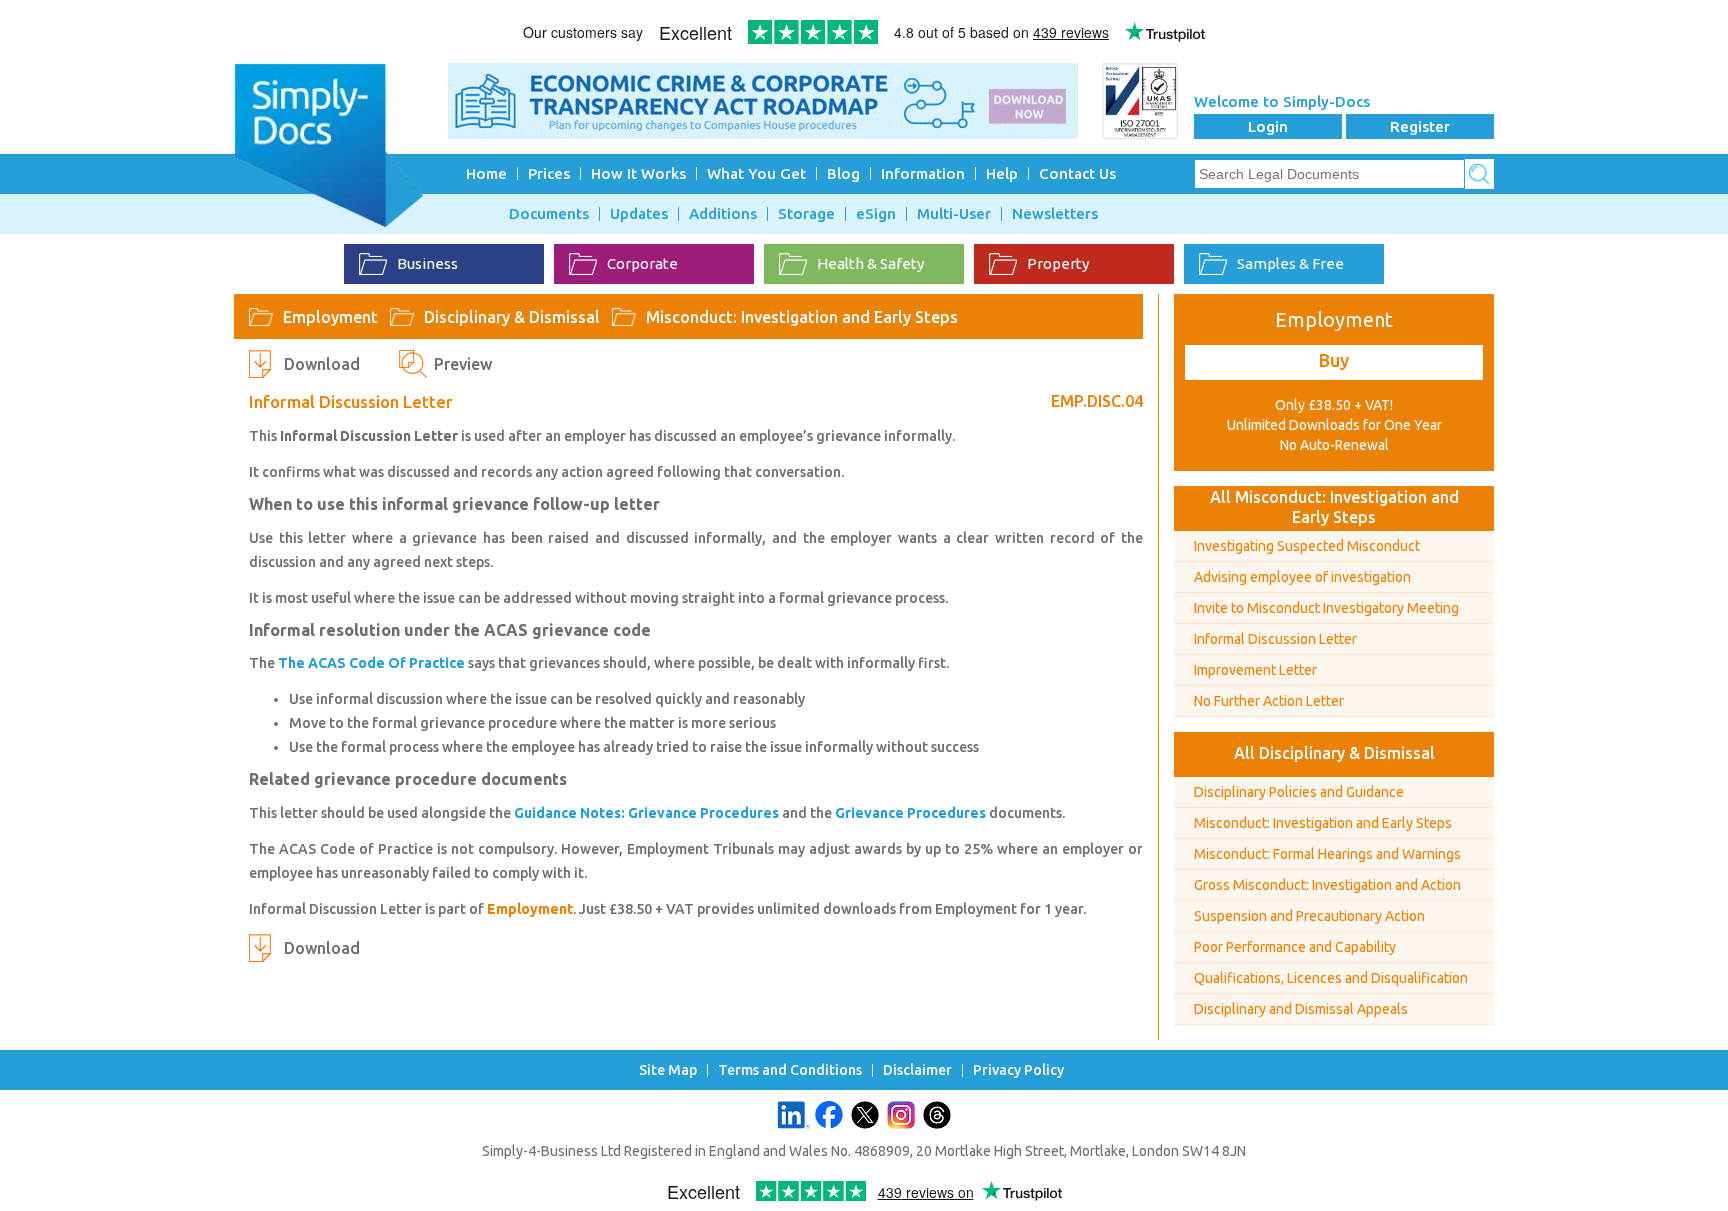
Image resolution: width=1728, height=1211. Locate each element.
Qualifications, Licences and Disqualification (1331, 978)
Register (1420, 126)
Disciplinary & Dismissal (512, 317)
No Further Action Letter (1269, 701)
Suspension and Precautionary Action (1309, 916)
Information (923, 173)
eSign (876, 214)
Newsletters (1055, 214)
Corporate (642, 263)
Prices (549, 173)
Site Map (668, 1070)
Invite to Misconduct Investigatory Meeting (1326, 608)
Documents (549, 214)
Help (1002, 173)
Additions (723, 214)
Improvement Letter (1255, 670)
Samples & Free (1290, 263)
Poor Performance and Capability (1295, 947)
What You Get (756, 173)
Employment (330, 317)
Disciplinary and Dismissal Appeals (1301, 1009)
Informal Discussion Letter (1275, 639)
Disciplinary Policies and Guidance (1299, 792)
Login (1268, 126)
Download (322, 364)
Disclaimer (917, 1070)
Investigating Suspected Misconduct (1307, 546)
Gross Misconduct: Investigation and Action (1327, 885)
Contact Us (1077, 173)
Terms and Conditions (790, 1070)
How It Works (638, 173)
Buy (1334, 360)
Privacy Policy (1018, 1070)
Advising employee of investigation (1302, 577)
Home (486, 173)
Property (1058, 263)
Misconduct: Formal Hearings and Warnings (1327, 854)
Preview (463, 364)
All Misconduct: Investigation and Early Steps (1334, 507)
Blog (843, 173)
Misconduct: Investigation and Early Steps (802, 317)
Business (427, 263)
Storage (806, 214)
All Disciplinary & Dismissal (1334, 753)
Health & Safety (870, 263)
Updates (639, 214)
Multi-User (954, 214)
